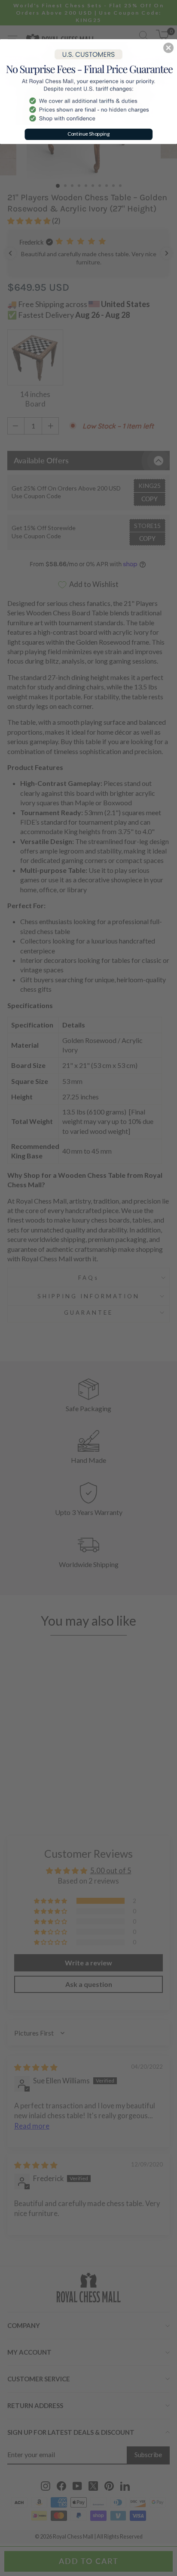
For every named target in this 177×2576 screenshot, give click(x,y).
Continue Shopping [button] (89, 134)
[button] (168, 48)
